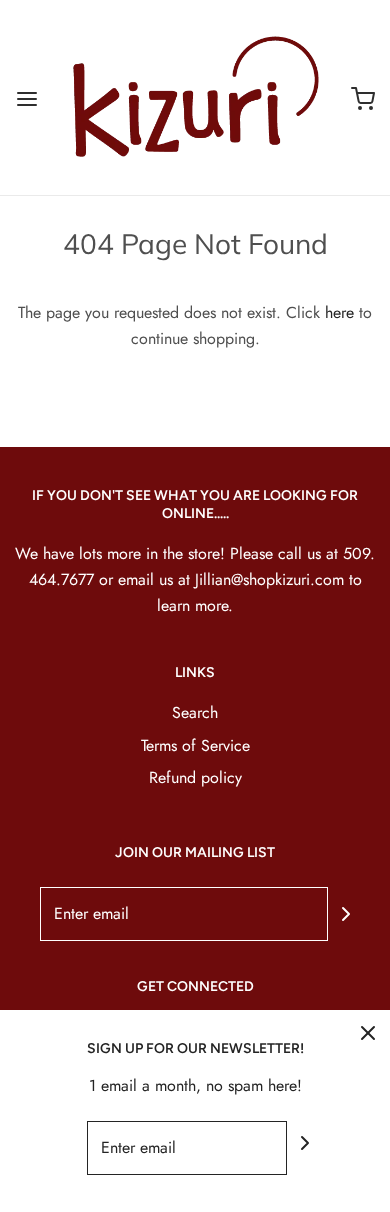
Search (195, 712)
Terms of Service (195, 745)
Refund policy (195, 777)
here (339, 312)
